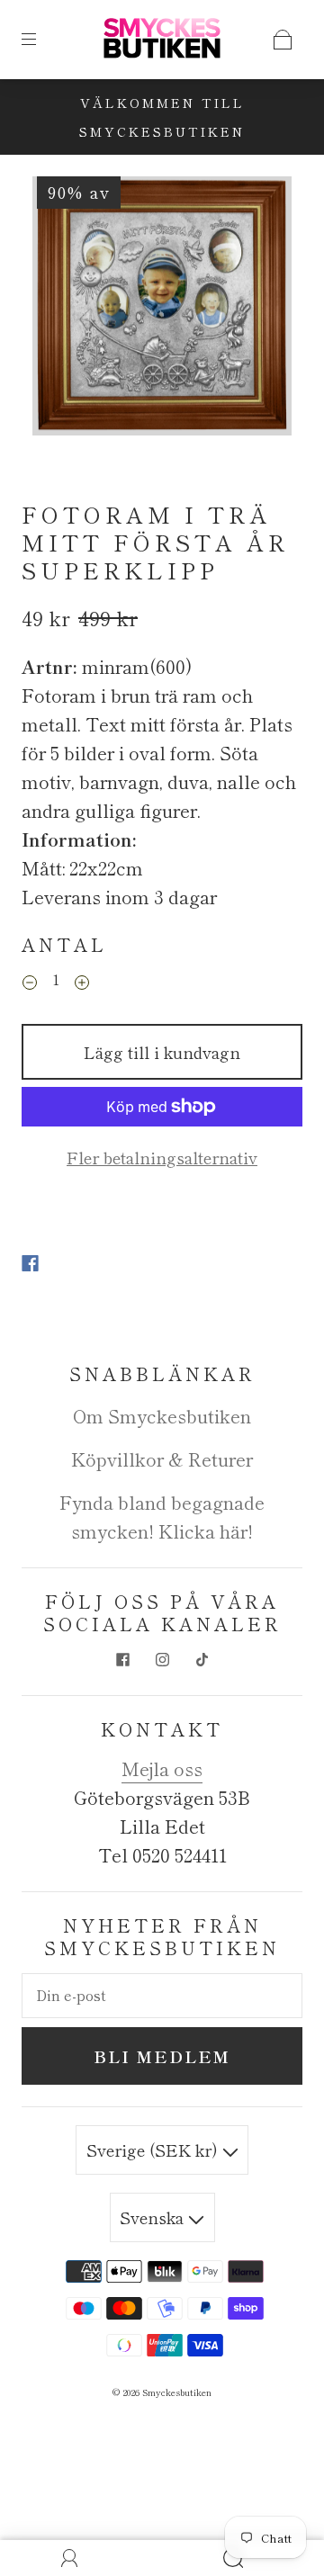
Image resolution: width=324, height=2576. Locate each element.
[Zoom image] (162, 310)
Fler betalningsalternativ (162, 1157)
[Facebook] (30, 1263)
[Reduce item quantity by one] (30, 983)
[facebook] (122, 1660)
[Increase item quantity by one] (82, 983)
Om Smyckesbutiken (162, 1416)
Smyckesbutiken (177, 2392)
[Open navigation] (41, 40)
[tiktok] (202, 1660)
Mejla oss (162, 1768)
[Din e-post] (162, 1996)
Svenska (154, 2217)
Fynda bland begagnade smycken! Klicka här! (162, 1517)
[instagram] (162, 1660)
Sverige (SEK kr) (154, 2150)
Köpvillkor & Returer (162, 1459)
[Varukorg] (283, 40)
